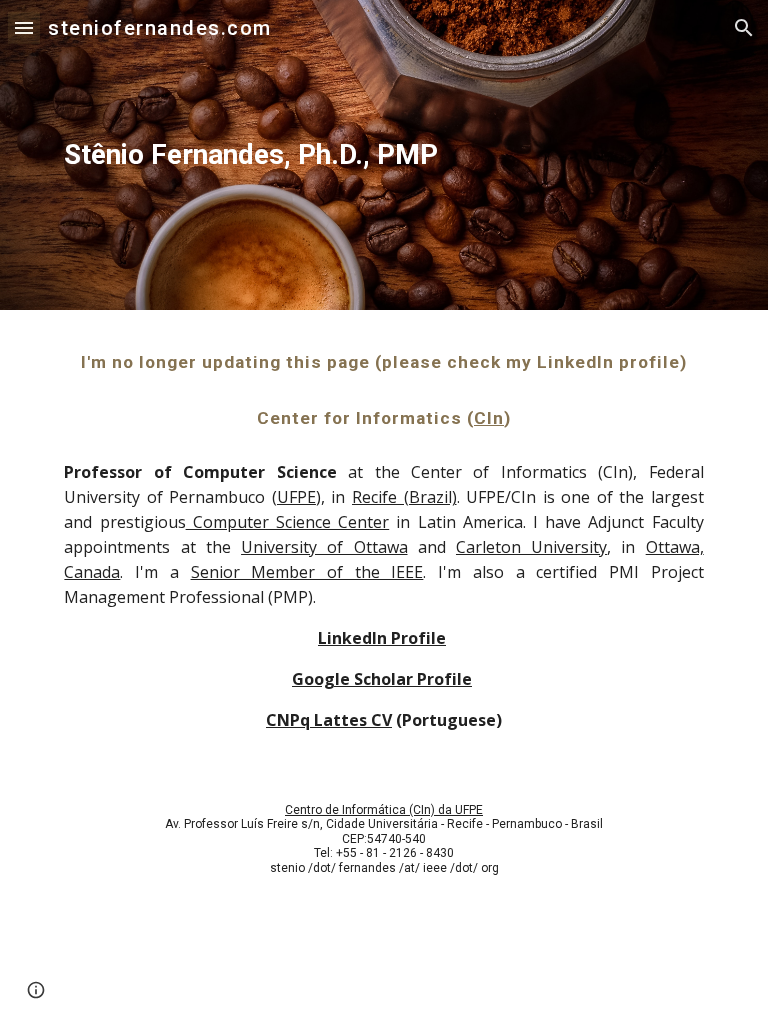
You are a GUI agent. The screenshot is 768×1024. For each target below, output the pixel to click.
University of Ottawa (324, 547)
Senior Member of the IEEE (307, 572)
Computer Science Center (288, 522)
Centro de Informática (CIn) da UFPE (384, 810)
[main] (271, 155)
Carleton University (531, 547)
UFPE (296, 497)
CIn (489, 418)
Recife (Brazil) (404, 497)
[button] (24, 27)
